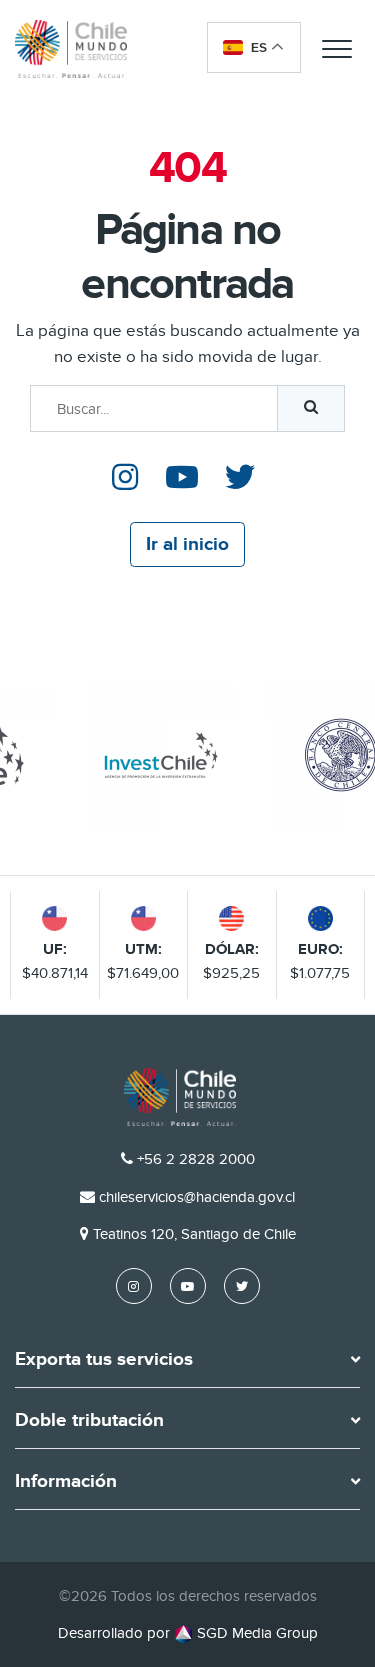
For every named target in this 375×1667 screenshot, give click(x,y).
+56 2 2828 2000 (196, 1159)
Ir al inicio (187, 544)
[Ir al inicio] (71, 48)
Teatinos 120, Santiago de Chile (194, 1234)
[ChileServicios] (180, 1097)
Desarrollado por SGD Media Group (188, 1633)
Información (66, 1482)
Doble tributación (89, 1421)
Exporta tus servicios (104, 1360)
